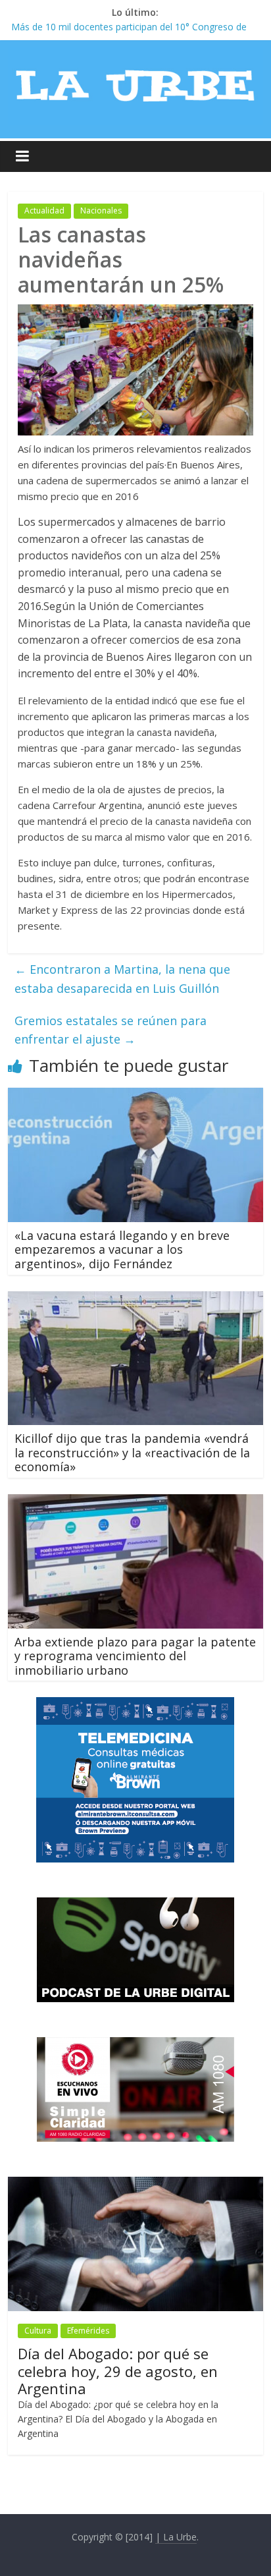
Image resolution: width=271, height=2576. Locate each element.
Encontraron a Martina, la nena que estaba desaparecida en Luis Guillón (122, 979)
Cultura (38, 2331)
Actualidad (44, 210)
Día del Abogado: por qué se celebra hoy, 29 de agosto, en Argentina (118, 2371)
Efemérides (88, 2331)
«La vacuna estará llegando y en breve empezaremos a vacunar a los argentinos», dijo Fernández (122, 1249)
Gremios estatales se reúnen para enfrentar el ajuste (111, 1030)
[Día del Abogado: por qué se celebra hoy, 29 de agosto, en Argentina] (135, 2184)
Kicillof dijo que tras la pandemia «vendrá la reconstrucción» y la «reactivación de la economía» (132, 1452)
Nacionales (101, 210)
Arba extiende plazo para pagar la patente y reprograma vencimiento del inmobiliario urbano (135, 1656)
